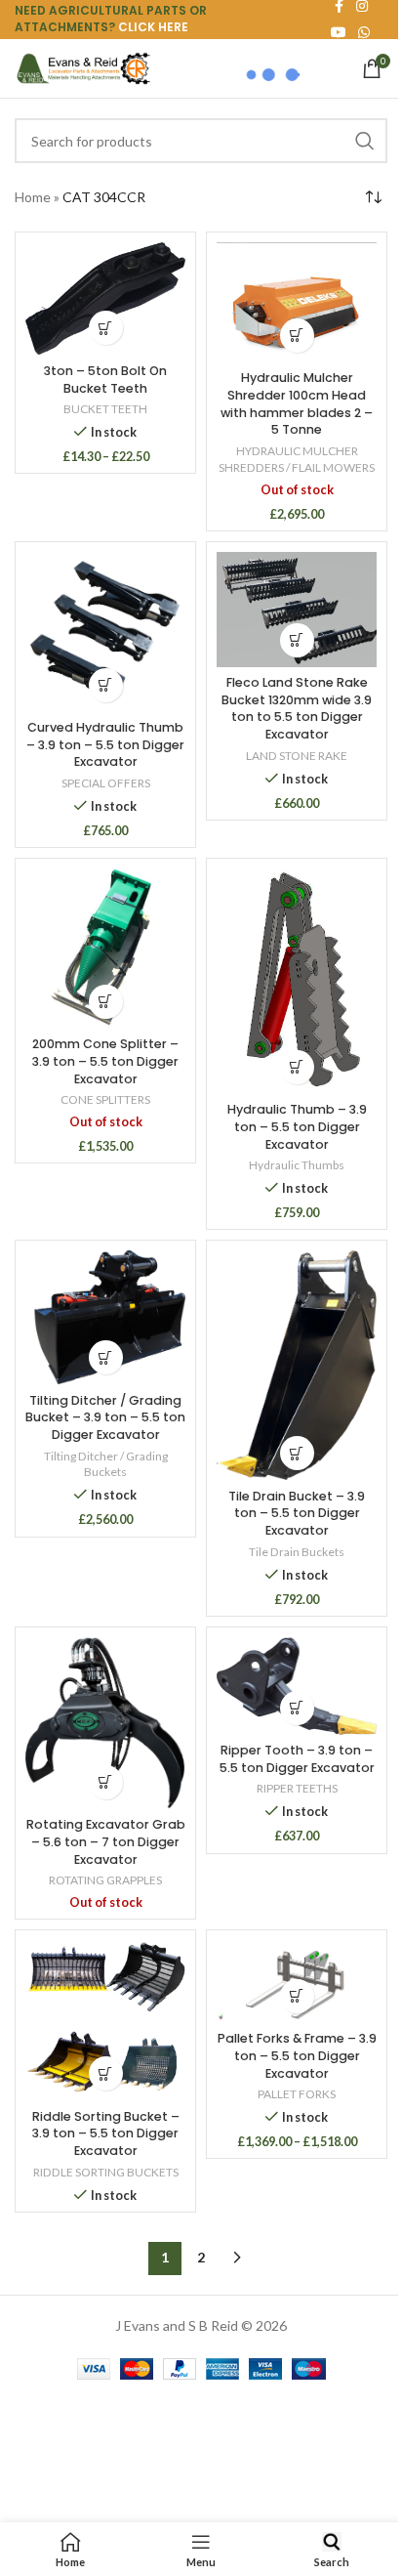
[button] (106, 685)
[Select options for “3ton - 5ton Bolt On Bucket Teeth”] (106, 328)
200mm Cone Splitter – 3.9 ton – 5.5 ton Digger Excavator (105, 1061)
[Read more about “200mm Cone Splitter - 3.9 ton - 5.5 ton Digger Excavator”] (106, 1002)
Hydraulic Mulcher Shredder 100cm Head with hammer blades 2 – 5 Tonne (297, 403)
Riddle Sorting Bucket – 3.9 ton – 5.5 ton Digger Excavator (106, 2133)
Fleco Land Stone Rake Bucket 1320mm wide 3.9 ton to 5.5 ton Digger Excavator (297, 708)
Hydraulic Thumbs (297, 1165)
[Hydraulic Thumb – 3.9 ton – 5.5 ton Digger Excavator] (297, 981)
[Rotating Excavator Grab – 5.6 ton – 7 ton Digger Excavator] (105, 1723)
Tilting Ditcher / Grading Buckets (106, 1464)
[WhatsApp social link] (364, 33)
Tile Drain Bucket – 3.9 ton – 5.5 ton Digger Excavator (297, 1513)
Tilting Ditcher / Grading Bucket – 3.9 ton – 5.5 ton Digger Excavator (105, 1417)
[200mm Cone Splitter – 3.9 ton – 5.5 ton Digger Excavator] (105, 949)
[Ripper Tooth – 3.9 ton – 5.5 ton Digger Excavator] (297, 1686)
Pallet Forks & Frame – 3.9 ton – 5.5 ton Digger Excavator (297, 2055)
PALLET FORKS (297, 2094)
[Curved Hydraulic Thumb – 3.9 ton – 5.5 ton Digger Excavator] (105, 632)
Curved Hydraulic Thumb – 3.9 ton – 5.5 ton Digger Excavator (105, 744)
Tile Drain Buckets (297, 1552)
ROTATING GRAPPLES (105, 1880)
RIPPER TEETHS (297, 1788)
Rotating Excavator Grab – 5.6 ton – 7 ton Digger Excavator (106, 1841)
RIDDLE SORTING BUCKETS (106, 2172)
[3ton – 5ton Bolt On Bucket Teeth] (105, 298)
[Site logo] (83, 67)
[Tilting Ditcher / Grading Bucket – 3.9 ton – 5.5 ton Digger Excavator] (105, 1317)
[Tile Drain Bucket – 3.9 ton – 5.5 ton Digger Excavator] (297, 1365)
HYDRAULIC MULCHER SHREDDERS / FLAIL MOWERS (297, 459)
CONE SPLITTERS (105, 1099)
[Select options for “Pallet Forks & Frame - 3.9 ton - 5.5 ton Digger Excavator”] (297, 1996)
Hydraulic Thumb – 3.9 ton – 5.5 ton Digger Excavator (297, 1126)
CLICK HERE (153, 27)
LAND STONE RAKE (297, 756)
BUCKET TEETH (105, 409)
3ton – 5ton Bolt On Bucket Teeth (105, 380)
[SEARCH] (365, 141)
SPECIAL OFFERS (106, 783)
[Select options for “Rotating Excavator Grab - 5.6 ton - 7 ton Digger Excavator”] (106, 1782)
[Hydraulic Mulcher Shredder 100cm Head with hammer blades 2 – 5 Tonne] (297, 302)
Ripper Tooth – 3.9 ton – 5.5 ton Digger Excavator (297, 1759)
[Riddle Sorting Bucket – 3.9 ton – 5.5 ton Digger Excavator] (105, 2020)
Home (33, 197)
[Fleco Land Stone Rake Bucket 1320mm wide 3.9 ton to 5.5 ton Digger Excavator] (297, 610)
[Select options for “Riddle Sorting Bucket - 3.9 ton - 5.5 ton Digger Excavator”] (106, 2073)
